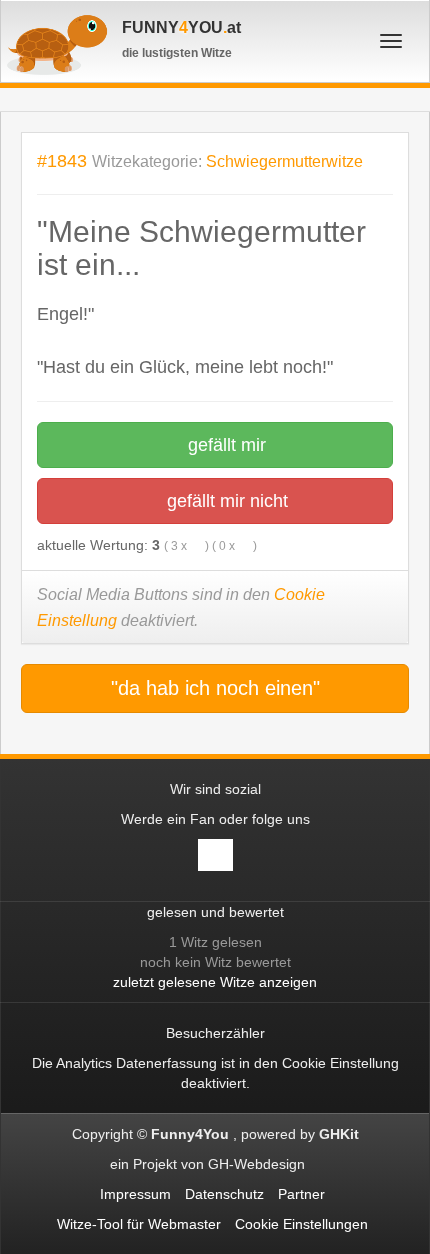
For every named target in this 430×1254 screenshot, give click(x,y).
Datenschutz (224, 1194)
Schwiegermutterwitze (284, 161)
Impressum (135, 1194)
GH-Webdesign (258, 1164)
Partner (301, 1194)
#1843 (62, 160)
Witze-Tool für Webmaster (139, 1224)
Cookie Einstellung (340, 1063)
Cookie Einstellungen (301, 1224)
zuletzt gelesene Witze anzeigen (215, 982)
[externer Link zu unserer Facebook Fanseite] (215, 855)
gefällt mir (224, 445)
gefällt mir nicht (225, 501)
